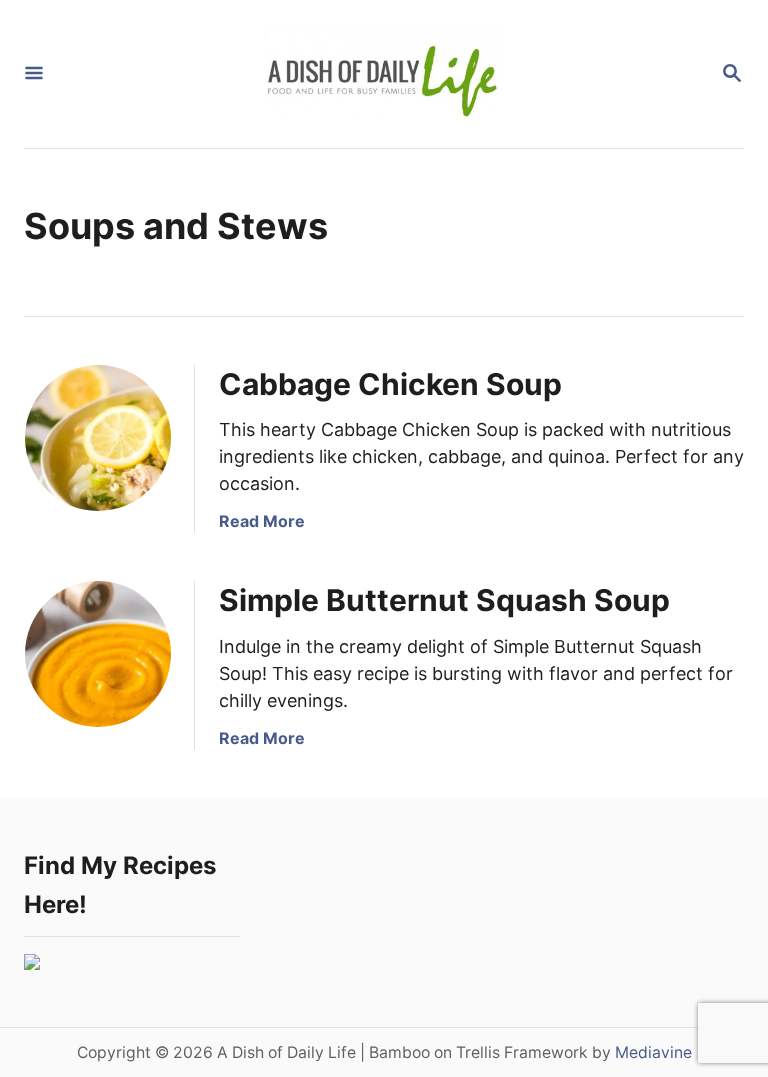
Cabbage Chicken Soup (390, 384)
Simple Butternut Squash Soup (444, 600)
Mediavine (653, 1052)
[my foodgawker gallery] (32, 963)
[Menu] (34, 74)
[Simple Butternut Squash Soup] (98, 654)
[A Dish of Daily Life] (382, 74)
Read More (262, 521)
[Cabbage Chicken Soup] (98, 438)
